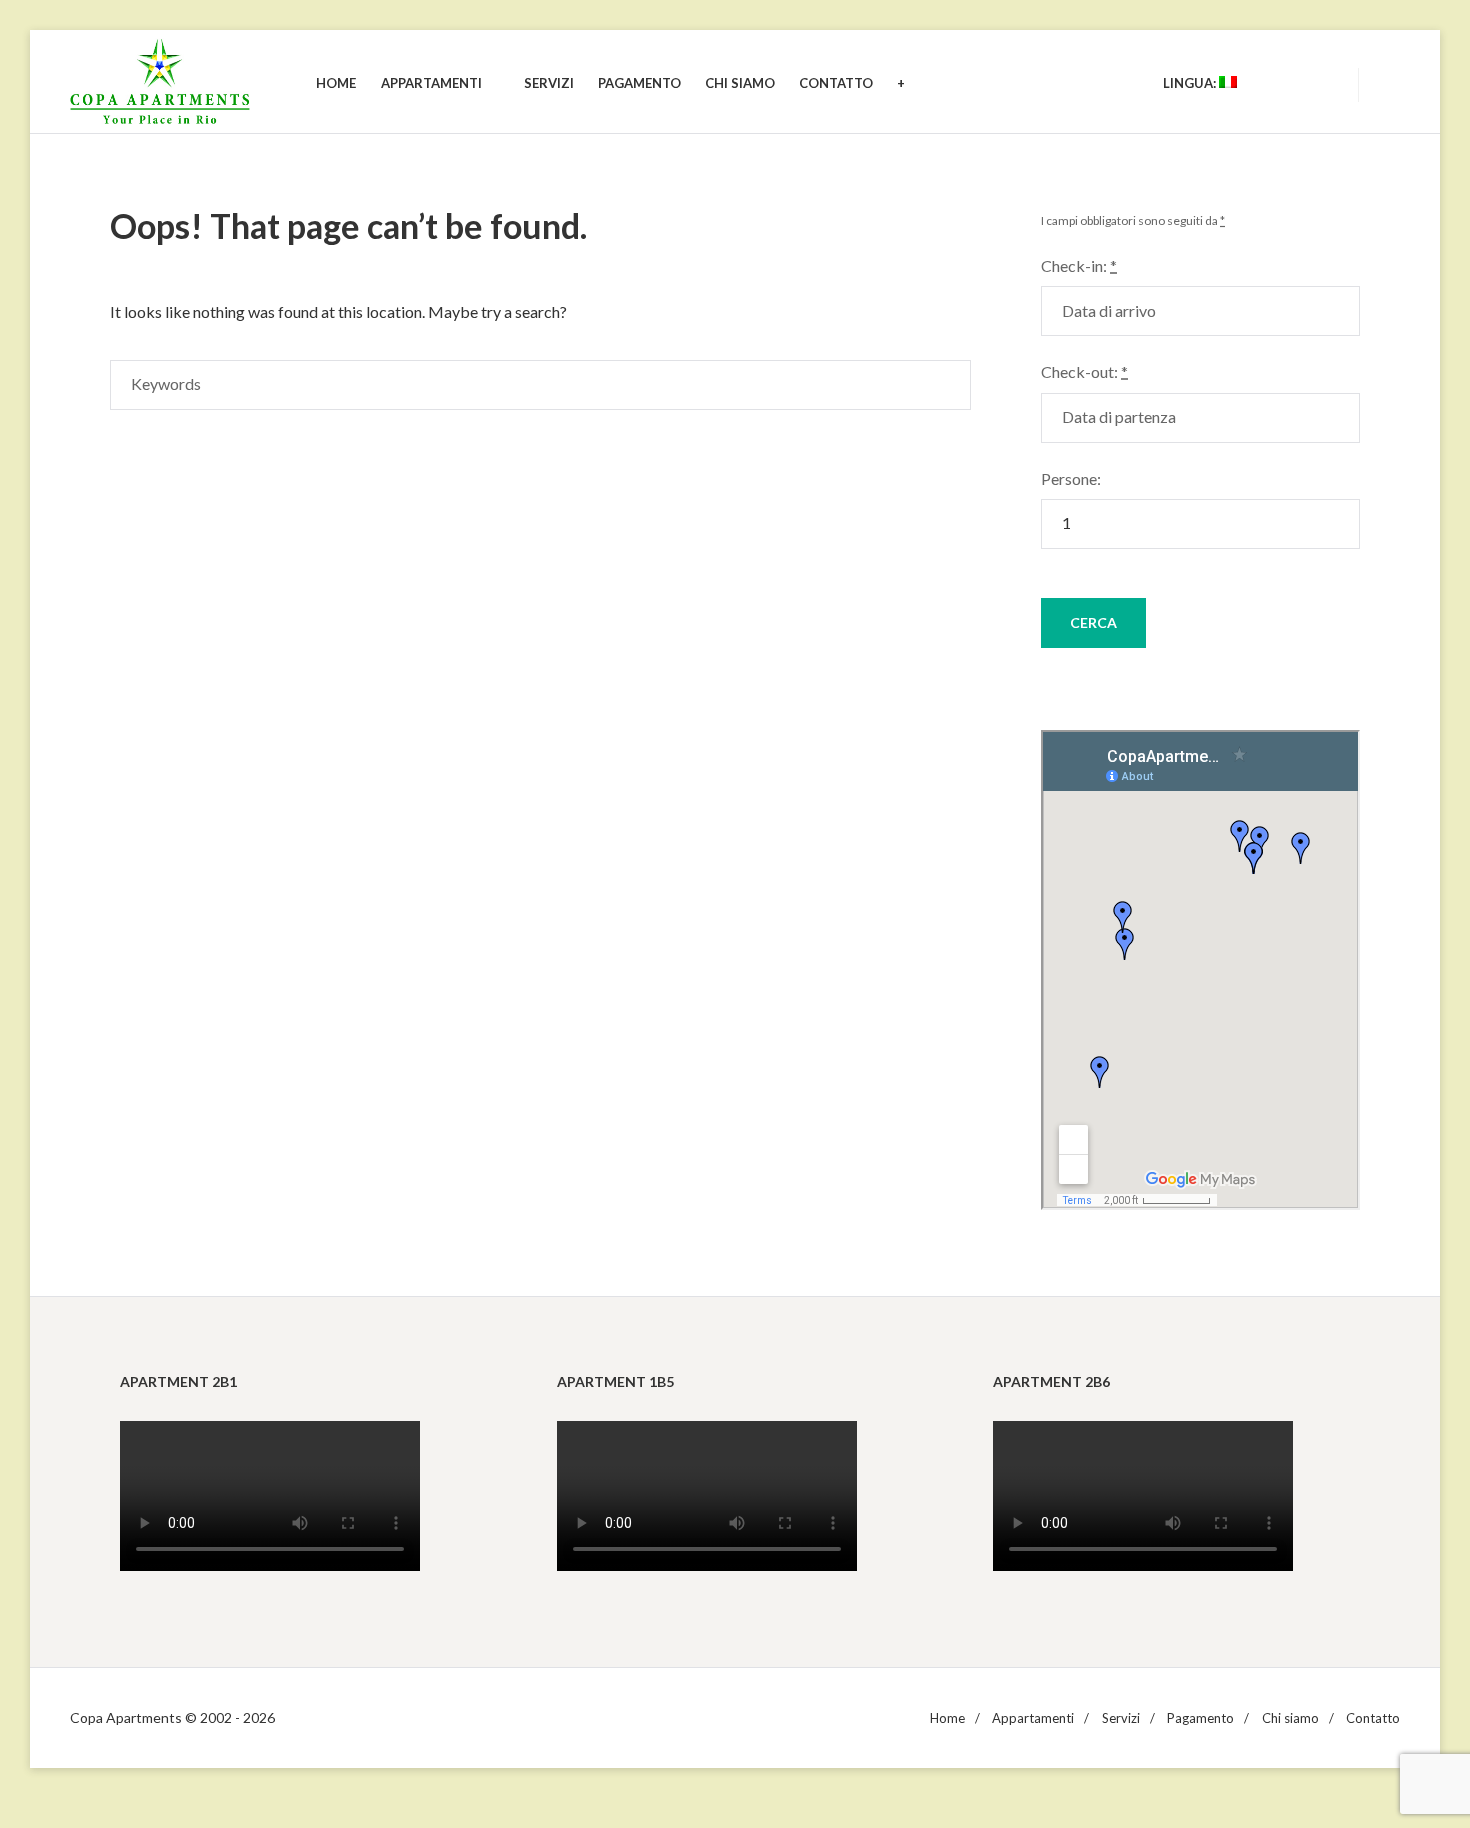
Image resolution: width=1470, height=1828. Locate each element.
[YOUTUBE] (1285, 83)
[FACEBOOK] (1321, 83)
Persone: (1071, 478)
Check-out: (1084, 371)
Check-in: (1079, 265)
